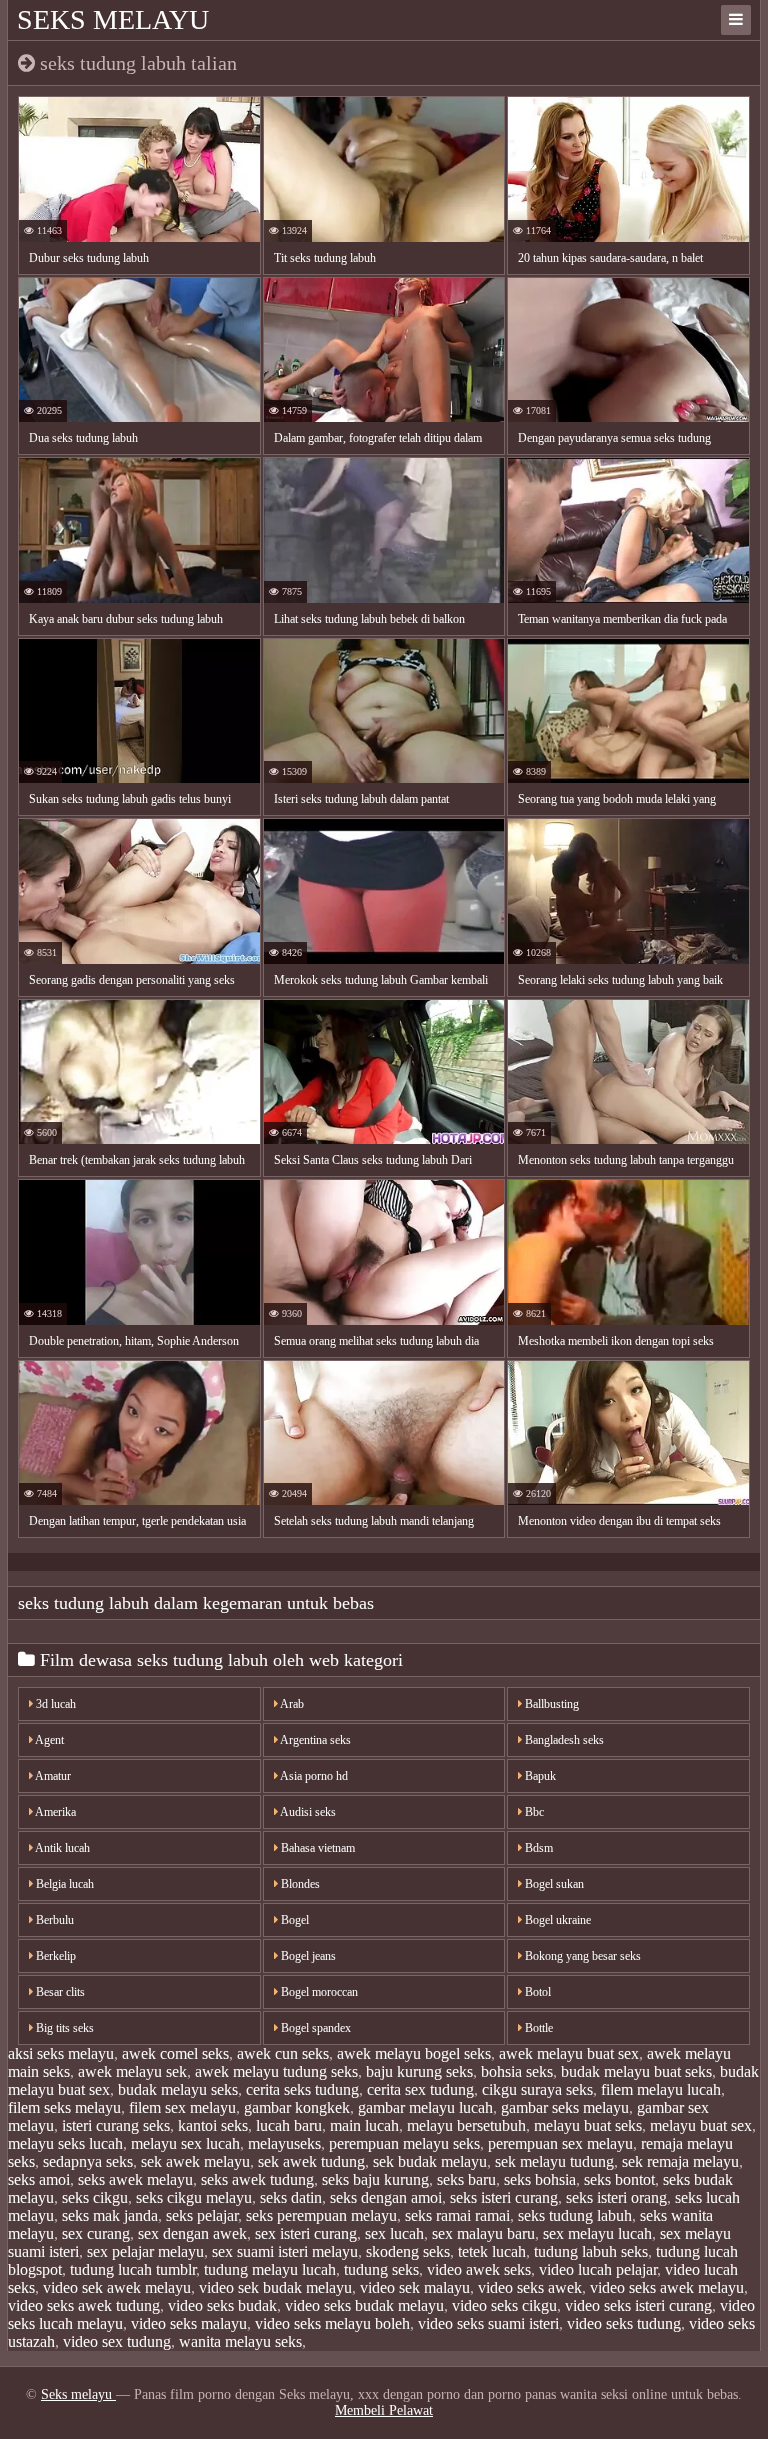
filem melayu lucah (661, 2089)
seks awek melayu (135, 2179)
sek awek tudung (311, 2161)
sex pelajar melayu (145, 2251)
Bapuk (539, 1776)
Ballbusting (550, 1704)
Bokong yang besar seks (581, 1956)
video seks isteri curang (638, 2305)
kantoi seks (213, 2125)
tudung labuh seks (591, 2251)
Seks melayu (113, 19)
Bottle (537, 2028)
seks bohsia (540, 2179)
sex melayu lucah (597, 2233)
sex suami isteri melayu (285, 2251)
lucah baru (289, 2125)
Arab (291, 1704)
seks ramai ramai (457, 2215)
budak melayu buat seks (636, 2071)
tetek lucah (492, 2251)
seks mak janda (110, 2215)
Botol (536, 1992)
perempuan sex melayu (560, 2143)
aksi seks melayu (61, 2053)
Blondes (299, 1884)
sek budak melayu (430, 2161)
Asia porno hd (313, 1776)
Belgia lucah (63, 1884)
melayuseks (284, 2143)
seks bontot (619, 2179)
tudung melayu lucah (270, 2269)
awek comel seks (175, 2053)
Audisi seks (307, 1812)
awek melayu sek (132, 2071)
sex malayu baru (483, 2233)
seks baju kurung (375, 2179)
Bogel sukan (553, 1884)
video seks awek (530, 2287)
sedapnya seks (88, 2161)
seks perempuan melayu (321, 2215)
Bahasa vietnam (316, 1848)
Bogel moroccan (318, 1992)
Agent (48, 1740)
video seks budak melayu (364, 2305)
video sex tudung (117, 2341)
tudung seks (381, 2269)
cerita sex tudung (420, 2089)
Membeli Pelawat (384, 2410)
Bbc (533, 1812)
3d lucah (54, 1704)
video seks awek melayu (667, 2287)
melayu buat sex (701, 2125)
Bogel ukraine (556, 1920)
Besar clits (59, 1992)
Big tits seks (63, 2028)
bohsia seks (517, 2071)
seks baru (466, 2179)
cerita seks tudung (302, 2089)
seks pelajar (202, 2215)
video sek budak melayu (275, 2287)
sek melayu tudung (554, 2161)
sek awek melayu (195, 2161)
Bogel (293, 1920)
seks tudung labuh (575, 2215)
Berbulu (53, 1920)
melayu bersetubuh (466, 2125)
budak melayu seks (178, 2089)
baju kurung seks (419, 2071)
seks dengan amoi (386, 2197)
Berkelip (54, 1956)
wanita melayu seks (240, 2341)
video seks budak (222, 2305)
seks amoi (39, 2179)
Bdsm (537, 1848)
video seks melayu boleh (332, 2323)
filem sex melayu (182, 2107)
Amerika (54, 1812)
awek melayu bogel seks (414, 2053)
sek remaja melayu (680, 2161)
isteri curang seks (116, 2125)
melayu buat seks (588, 2125)
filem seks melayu (64, 2107)
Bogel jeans (307, 1956)
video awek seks (479, 2269)
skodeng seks (408, 2251)
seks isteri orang (616, 2197)
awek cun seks (283, 2053)
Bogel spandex (314, 2028)
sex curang (96, 2233)
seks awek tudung (257, 2179)
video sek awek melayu (117, 2287)
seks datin (291, 2197)
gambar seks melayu (565, 2107)
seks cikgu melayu (194, 2197)
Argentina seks (314, 1740)
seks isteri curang (504, 2197)
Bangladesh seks (563, 1740)
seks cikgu (95, 2197)
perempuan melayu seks (404, 2143)
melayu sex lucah (185, 2143)
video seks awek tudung (84, 2305)
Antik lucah (61, 1848)
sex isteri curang (306, 2233)
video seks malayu (189, 2323)
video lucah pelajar (598, 2269)
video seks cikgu (504, 2305)
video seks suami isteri (488, 2323)
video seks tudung (624, 2323)
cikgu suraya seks (537, 2089)
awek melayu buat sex (569, 2053)
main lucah (364, 2125)
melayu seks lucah (65, 2143)
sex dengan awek (192, 2233)
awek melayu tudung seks (276, 2071)
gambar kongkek (297, 2107)
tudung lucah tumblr (133, 2269)
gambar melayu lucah (425, 2107)
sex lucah (394, 2233)
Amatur (52, 1776)
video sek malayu (415, 2287)
